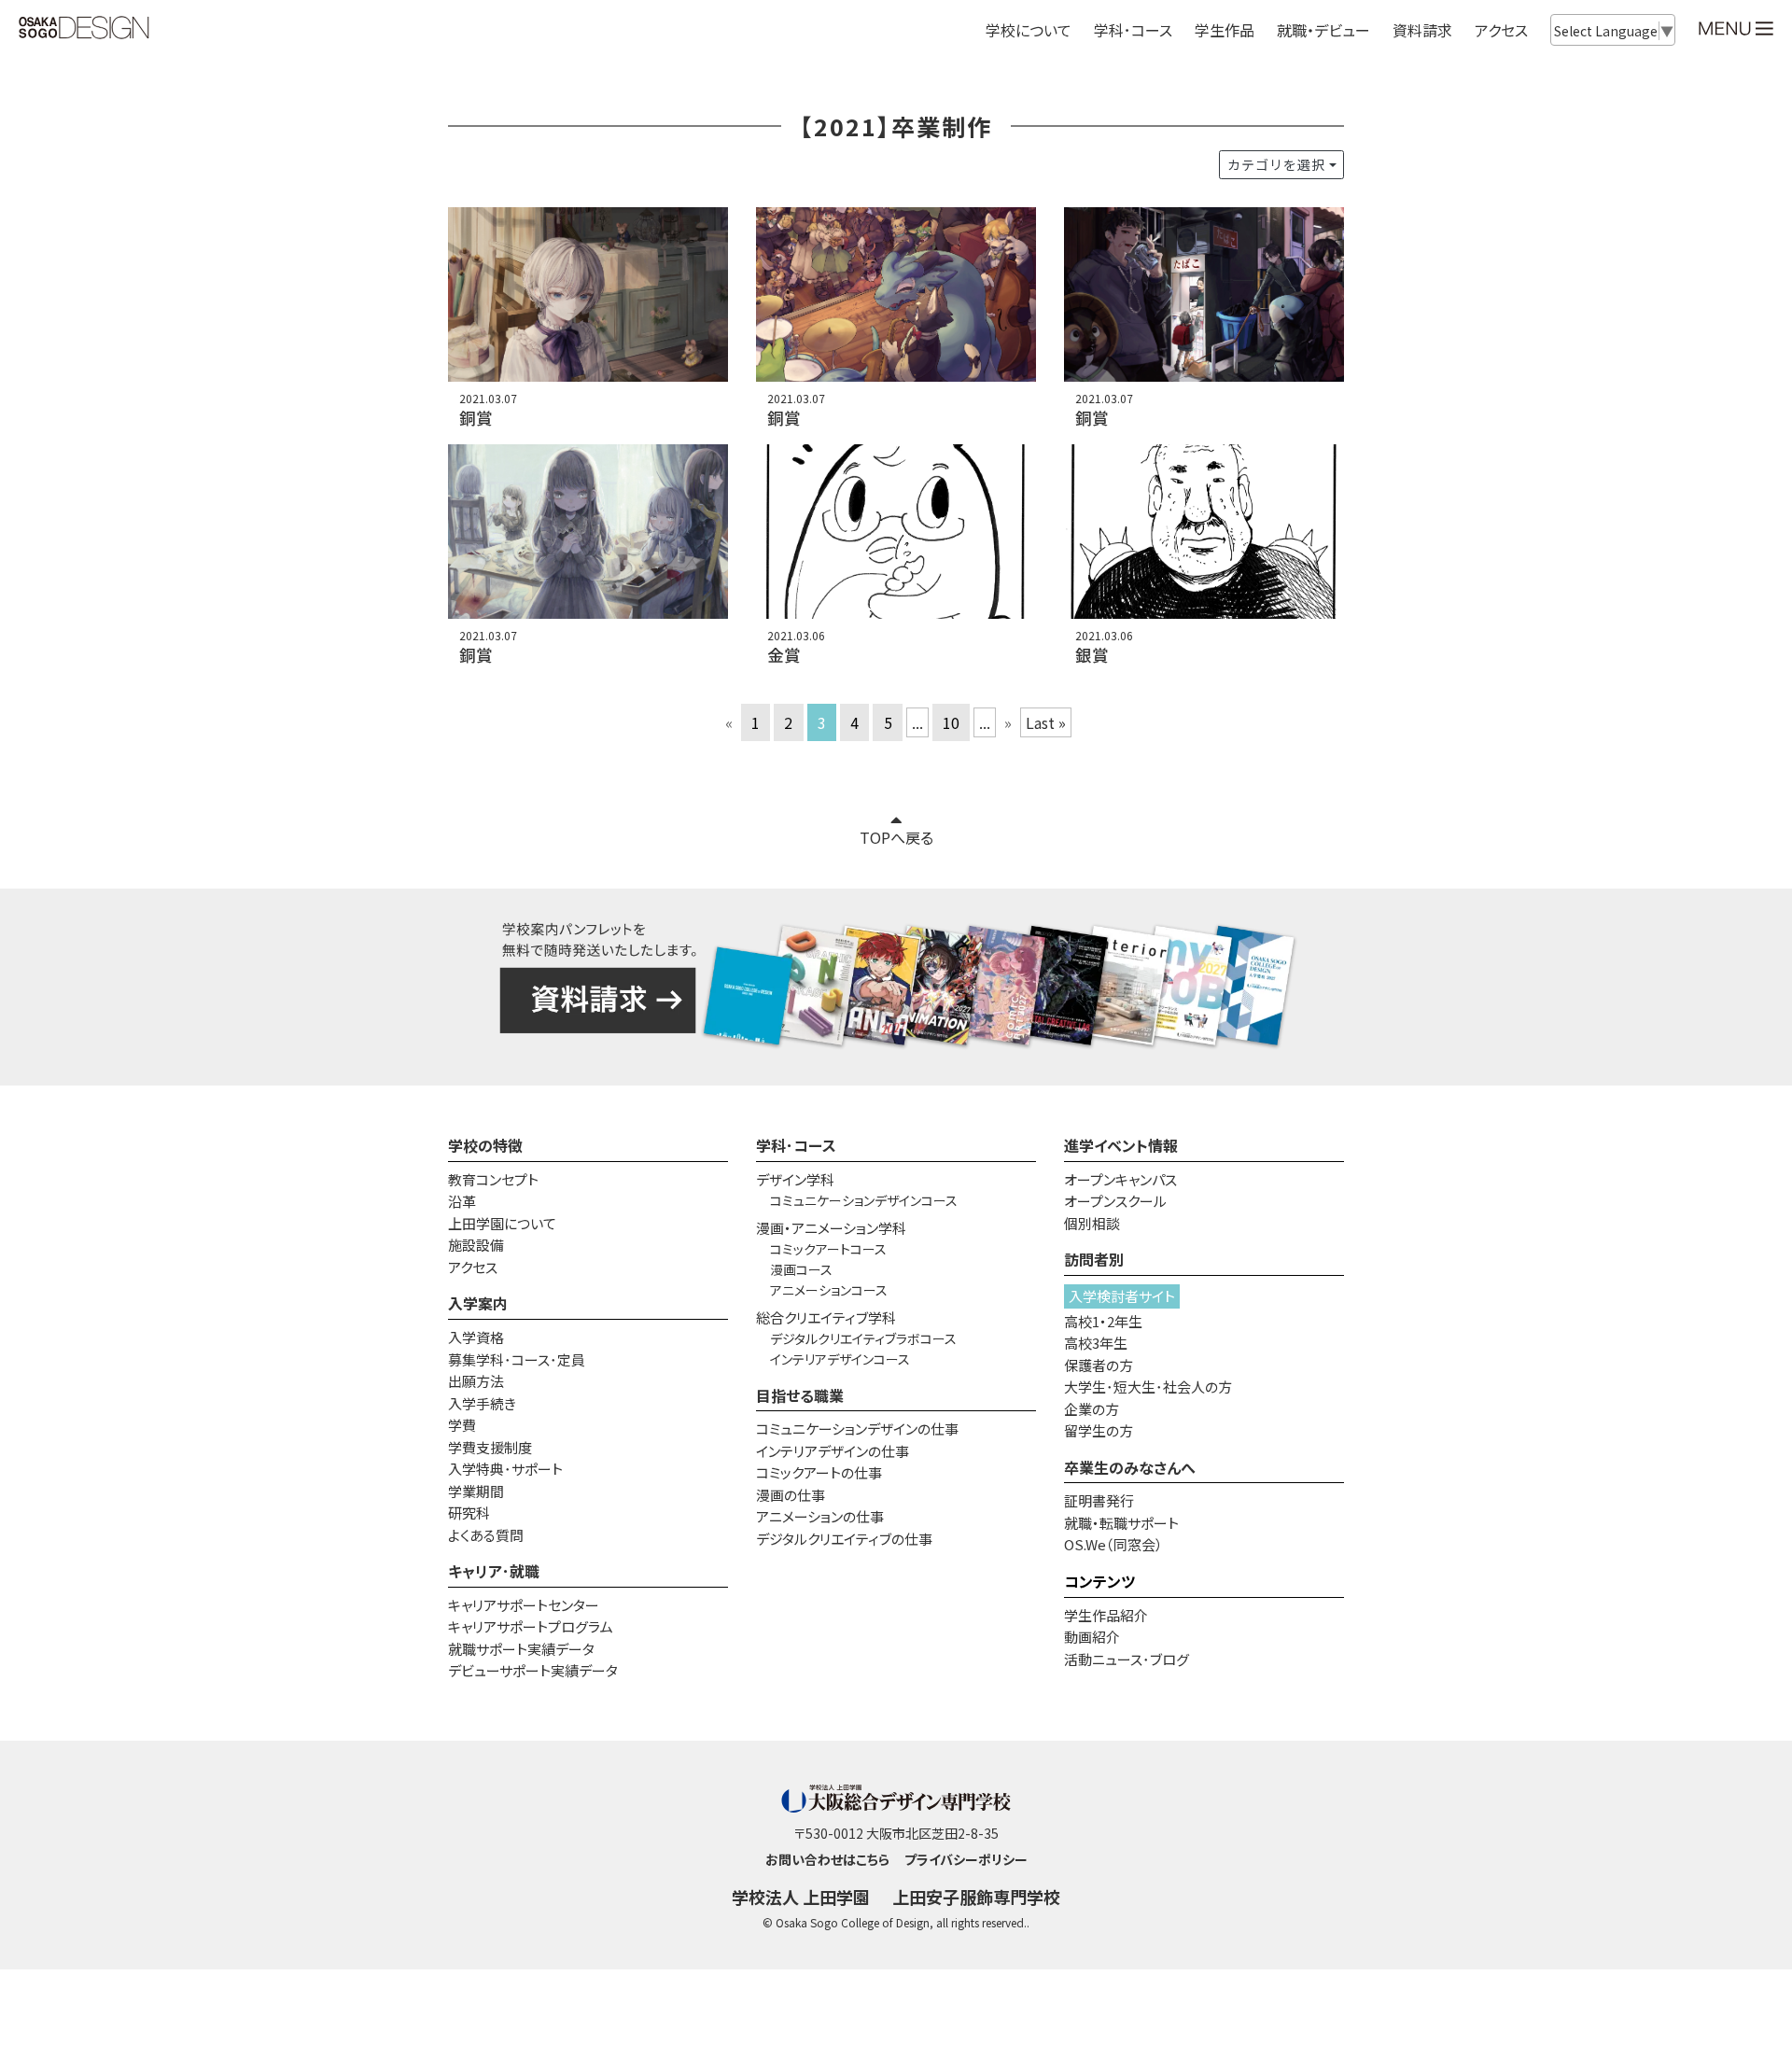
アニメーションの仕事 (820, 1516)
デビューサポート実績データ (533, 1670)
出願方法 (476, 1381)
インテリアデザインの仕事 (833, 1451)
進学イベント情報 (1121, 1145)
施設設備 (476, 1245)
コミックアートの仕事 (819, 1472)
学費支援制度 (490, 1447)
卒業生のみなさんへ (1130, 1467)
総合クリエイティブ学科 (826, 1317)
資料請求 (1422, 30)
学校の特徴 (485, 1145)
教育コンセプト (493, 1179)
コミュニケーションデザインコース (864, 1200)
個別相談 (1092, 1223)
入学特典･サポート (505, 1469)
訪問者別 (1094, 1259)
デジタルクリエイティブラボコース (863, 1338)
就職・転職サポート (1121, 1523)
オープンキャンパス (1120, 1179)
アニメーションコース (829, 1290)
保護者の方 (1099, 1365)
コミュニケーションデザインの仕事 (857, 1429)
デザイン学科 (795, 1179)
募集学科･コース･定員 (517, 1359)
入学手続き (482, 1403)
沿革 (462, 1201)
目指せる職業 (800, 1395)
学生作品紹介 (1106, 1615)
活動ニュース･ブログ (1127, 1659)
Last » (1046, 722)
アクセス (1501, 30)
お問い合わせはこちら (827, 1859)
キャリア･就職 (494, 1571)
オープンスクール (1115, 1201)
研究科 (469, 1513)
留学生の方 (1099, 1430)
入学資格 (476, 1337)
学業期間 (476, 1491)
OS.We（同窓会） (1113, 1544)
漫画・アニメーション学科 (831, 1228)
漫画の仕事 (791, 1495)
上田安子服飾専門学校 (976, 1897)
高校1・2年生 (1103, 1321)
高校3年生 (1096, 1343)
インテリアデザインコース (840, 1359)
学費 (462, 1425)
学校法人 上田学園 (801, 1897)
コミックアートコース (828, 1249)
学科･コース (796, 1145)
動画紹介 (1092, 1637)
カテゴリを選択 (1276, 164)
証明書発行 (1099, 1500)
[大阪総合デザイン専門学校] (84, 29)
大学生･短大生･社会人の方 (1148, 1387)
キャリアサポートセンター (524, 1605)
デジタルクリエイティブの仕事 (844, 1539)
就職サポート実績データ (521, 1649)
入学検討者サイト (1122, 1296)
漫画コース (801, 1269)
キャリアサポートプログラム (531, 1626)
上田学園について (502, 1223)
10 (951, 722)
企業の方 (1092, 1409)
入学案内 (478, 1303)
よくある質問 (486, 1535)
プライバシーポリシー (966, 1859)
